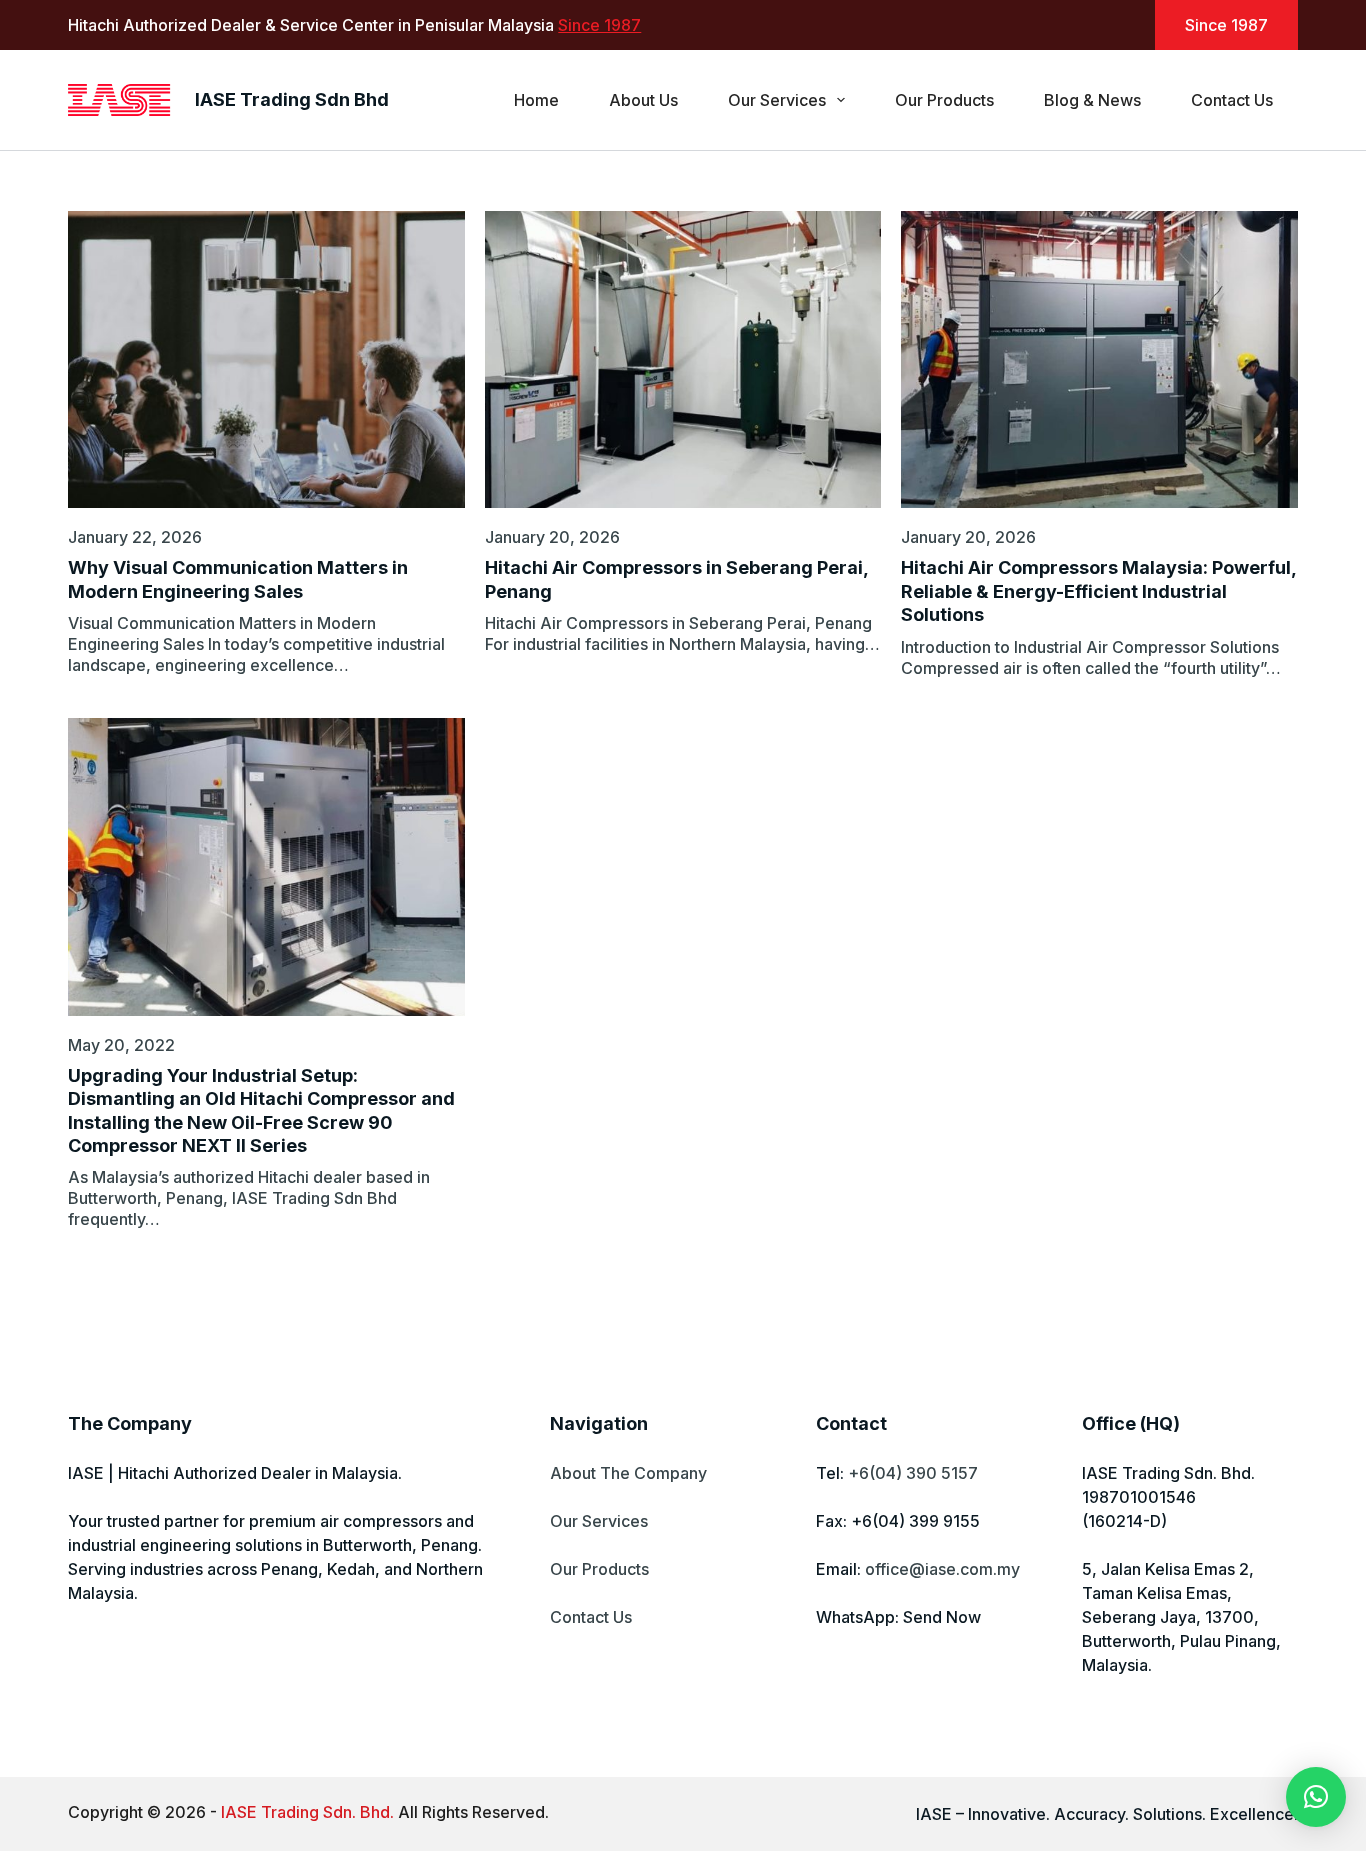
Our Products (944, 100)
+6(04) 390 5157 (913, 1473)
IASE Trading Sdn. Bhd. (307, 1812)
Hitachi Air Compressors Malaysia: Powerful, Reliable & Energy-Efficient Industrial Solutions (1098, 591)
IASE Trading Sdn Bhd (292, 99)
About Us (643, 100)
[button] (1316, 1797)
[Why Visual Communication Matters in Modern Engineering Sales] (266, 359)
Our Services (777, 100)
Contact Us (1232, 100)
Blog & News (1092, 100)
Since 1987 (599, 25)
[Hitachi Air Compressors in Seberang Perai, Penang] (683, 359)
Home (536, 100)
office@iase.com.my (942, 1569)
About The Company (628, 1473)
